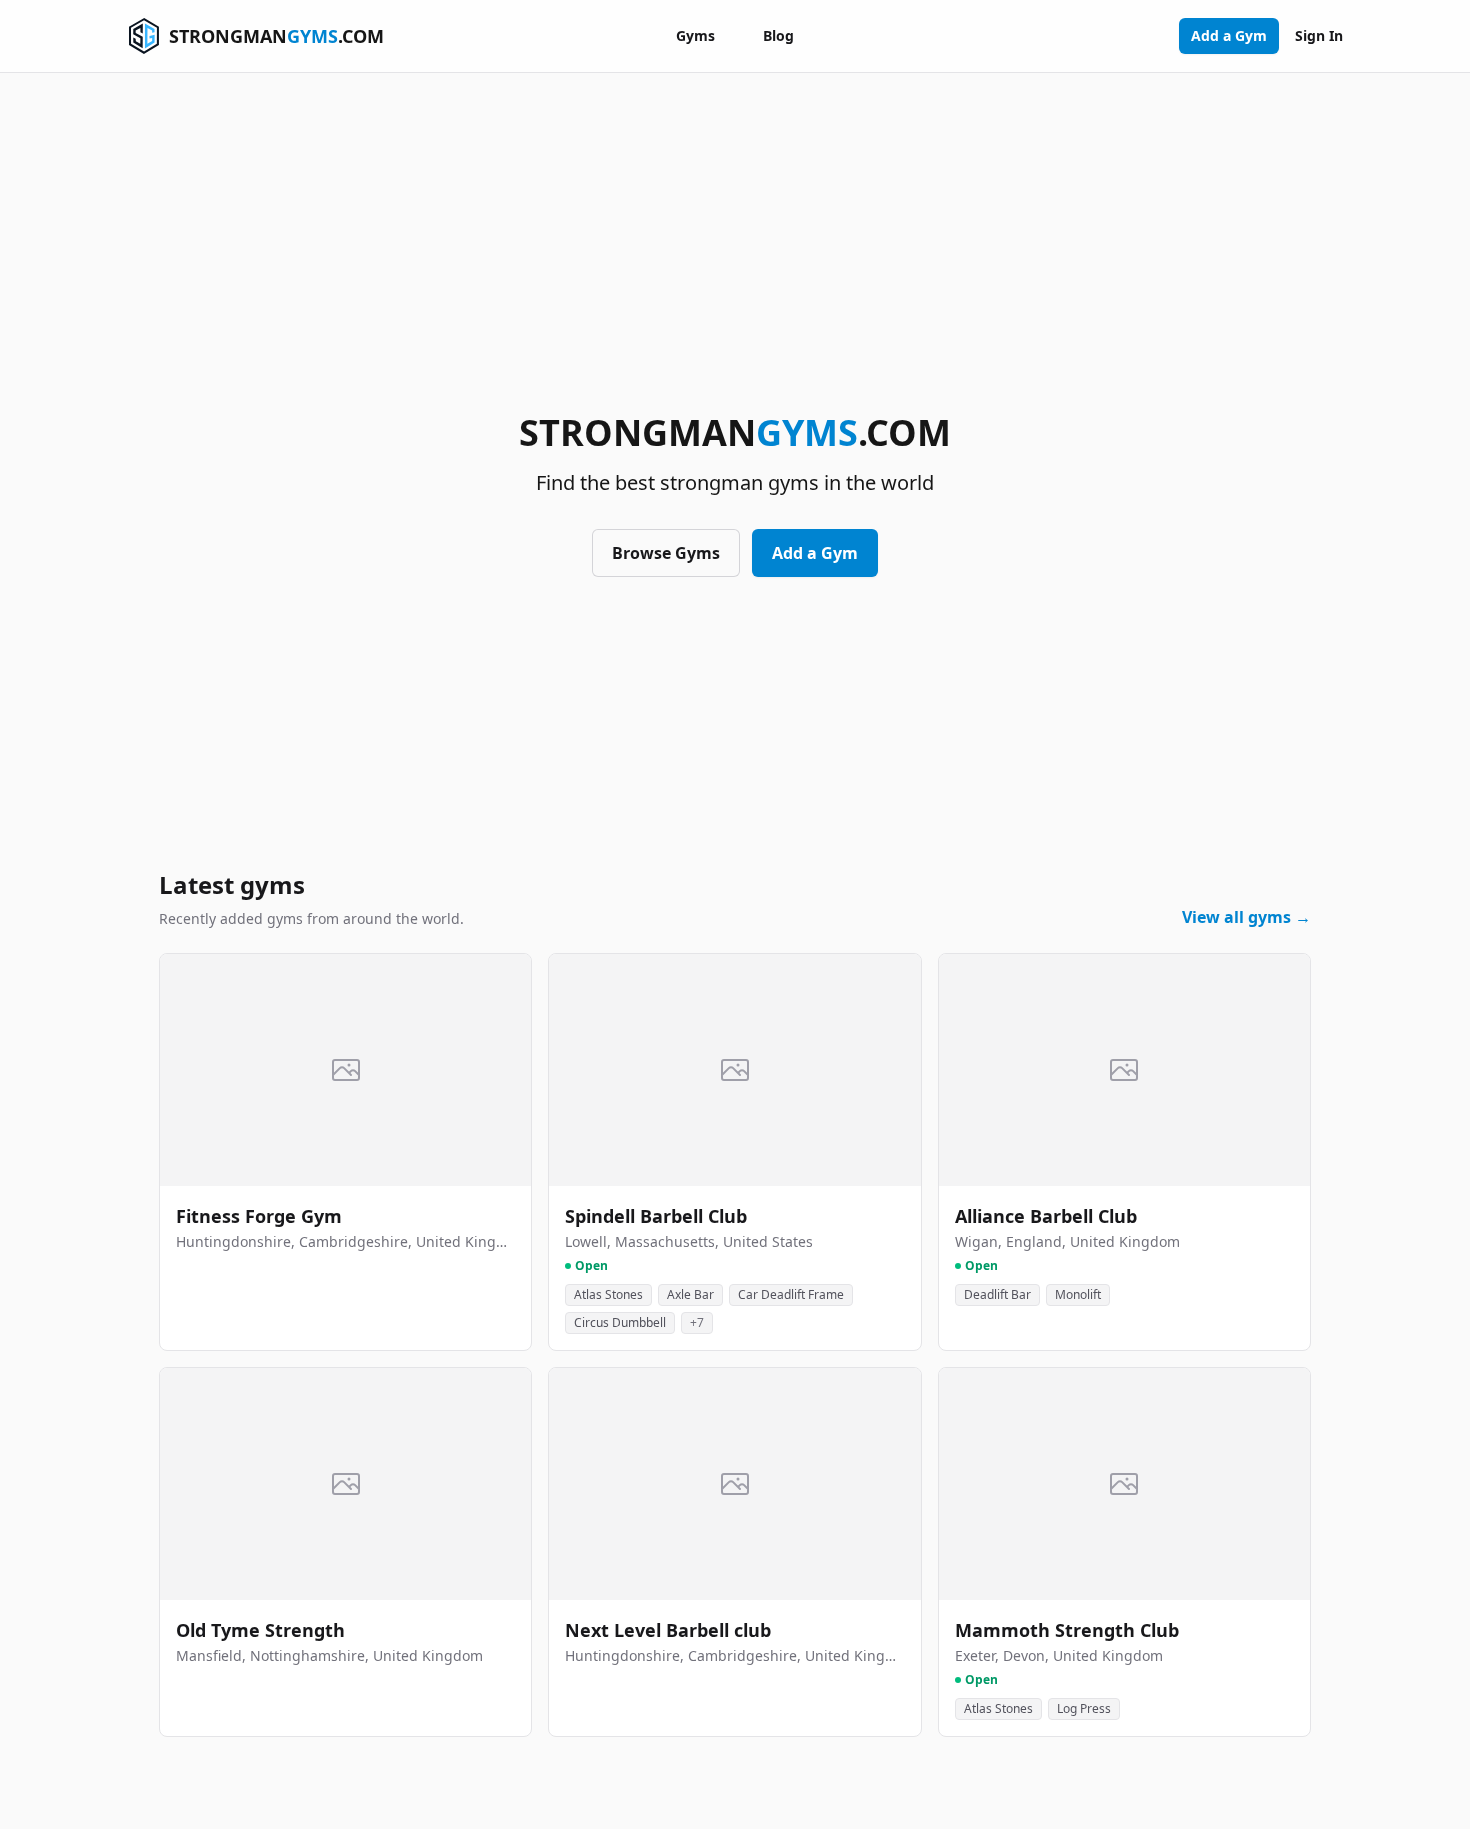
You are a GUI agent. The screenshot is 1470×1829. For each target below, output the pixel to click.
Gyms (695, 35)
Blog (778, 35)
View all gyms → (1246, 917)
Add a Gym (1229, 35)
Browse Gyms (666, 553)
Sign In (1319, 35)
